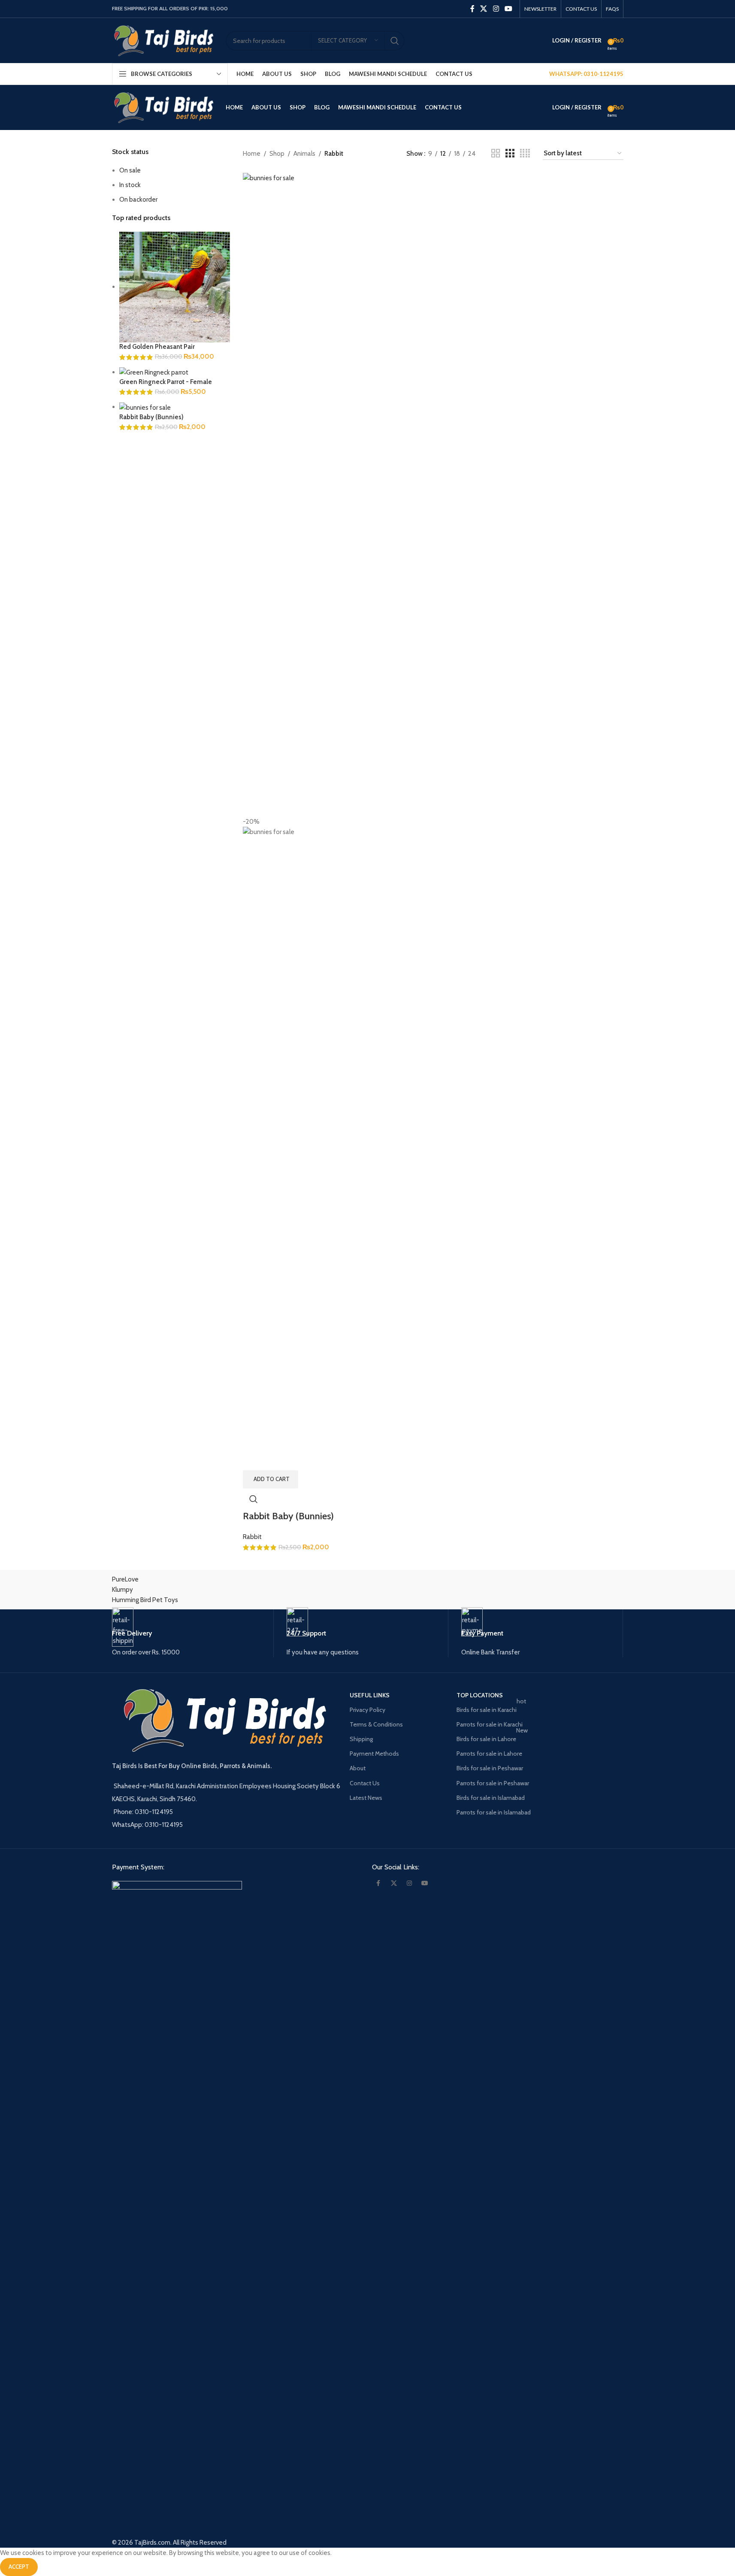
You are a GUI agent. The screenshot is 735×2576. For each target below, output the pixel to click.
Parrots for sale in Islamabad (494, 1812)
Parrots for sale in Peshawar (493, 1783)
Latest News (366, 1798)
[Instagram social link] (496, 9)
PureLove (125, 1579)
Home (252, 154)
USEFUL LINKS (370, 1695)
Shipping (361, 1739)
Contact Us (365, 1783)
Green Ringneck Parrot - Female (166, 382)
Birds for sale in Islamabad (491, 1798)
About (358, 1768)
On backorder (138, 200)
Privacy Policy (367, 1710)
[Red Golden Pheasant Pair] (175, 287)
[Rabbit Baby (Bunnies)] (145, 407)
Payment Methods (374, 1754)
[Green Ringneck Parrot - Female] (154, 372)
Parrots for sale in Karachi (490, 1724)
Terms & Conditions (376, 1724)
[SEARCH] (395, 41)
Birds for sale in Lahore (492, 1737)
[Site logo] (165, 40)
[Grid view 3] (510, 154)
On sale (130, 170)
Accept (19, 2567)
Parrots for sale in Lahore (489, 1754)
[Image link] (177, 2202)
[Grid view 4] (525, 154)
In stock (130, 185)
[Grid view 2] (496, 154)
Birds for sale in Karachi (491, 1708)
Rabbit (252, 1537)
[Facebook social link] (472, 9)
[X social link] (484, 9)
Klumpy (122, 1590)
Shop (277, 154)
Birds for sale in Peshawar (490, 1768)
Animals (304, 154)
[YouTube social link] (508, 9)
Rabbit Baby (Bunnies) (151, 417)
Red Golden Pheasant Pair (157, 347)
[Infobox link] (193, 1632)
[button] (271, 1479)
